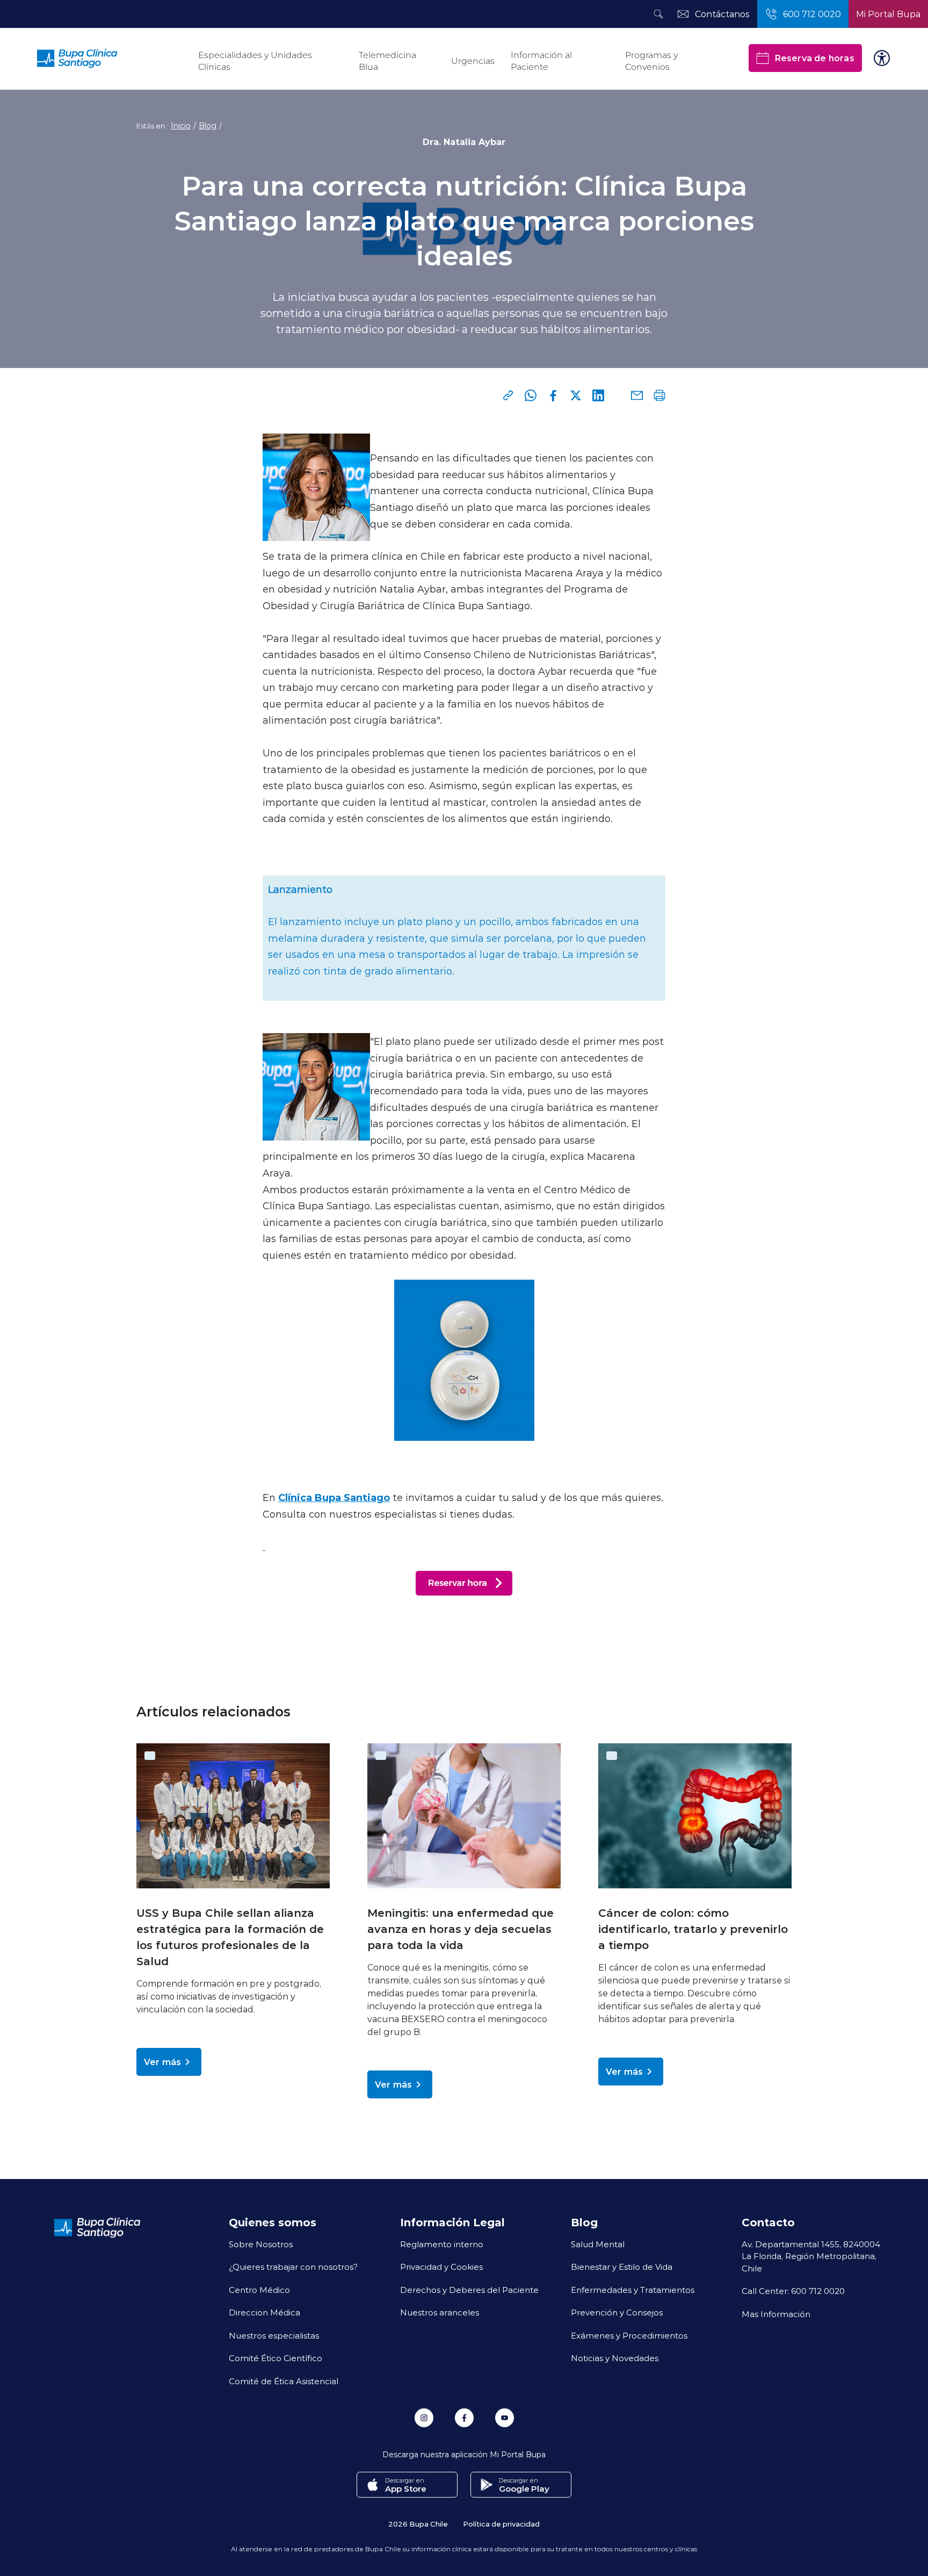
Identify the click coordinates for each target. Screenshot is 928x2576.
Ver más (162, 2062)
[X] (576, 395)
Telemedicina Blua (387, 61)
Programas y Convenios (651, 61)
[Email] (637, 395)
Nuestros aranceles (440, 2312)
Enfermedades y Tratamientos (633, 2290)
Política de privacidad (501, 2524)
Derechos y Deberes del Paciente (469, 2290)
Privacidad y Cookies (441, 2267)
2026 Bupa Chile (418, 2524)
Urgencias (473, 61)
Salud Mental (598, 2244)
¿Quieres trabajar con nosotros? (293, 2267)
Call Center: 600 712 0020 (793, 2291)
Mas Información (776, 2314)
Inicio (181, 126)
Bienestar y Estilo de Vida (622, 2267)
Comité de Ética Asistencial (284, 2381)
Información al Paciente (541, 61)
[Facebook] (553, 395)
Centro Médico (259, 2290)
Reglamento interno (442, 2244)
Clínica (296, 1497)
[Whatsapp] (531, 395)
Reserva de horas (814, 58)
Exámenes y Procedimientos (629, 2335)
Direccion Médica (264, 2312)
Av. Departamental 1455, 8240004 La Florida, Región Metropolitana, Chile (811, 2256)
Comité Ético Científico (275, 2358)
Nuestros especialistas (274, 2335)
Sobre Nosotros (261, 2244)
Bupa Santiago (352, 1497)
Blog (208, 126)
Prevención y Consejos (617, 2312)
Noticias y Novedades (615, 2358)
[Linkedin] (598, 395)
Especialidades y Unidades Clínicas (255, 61)
